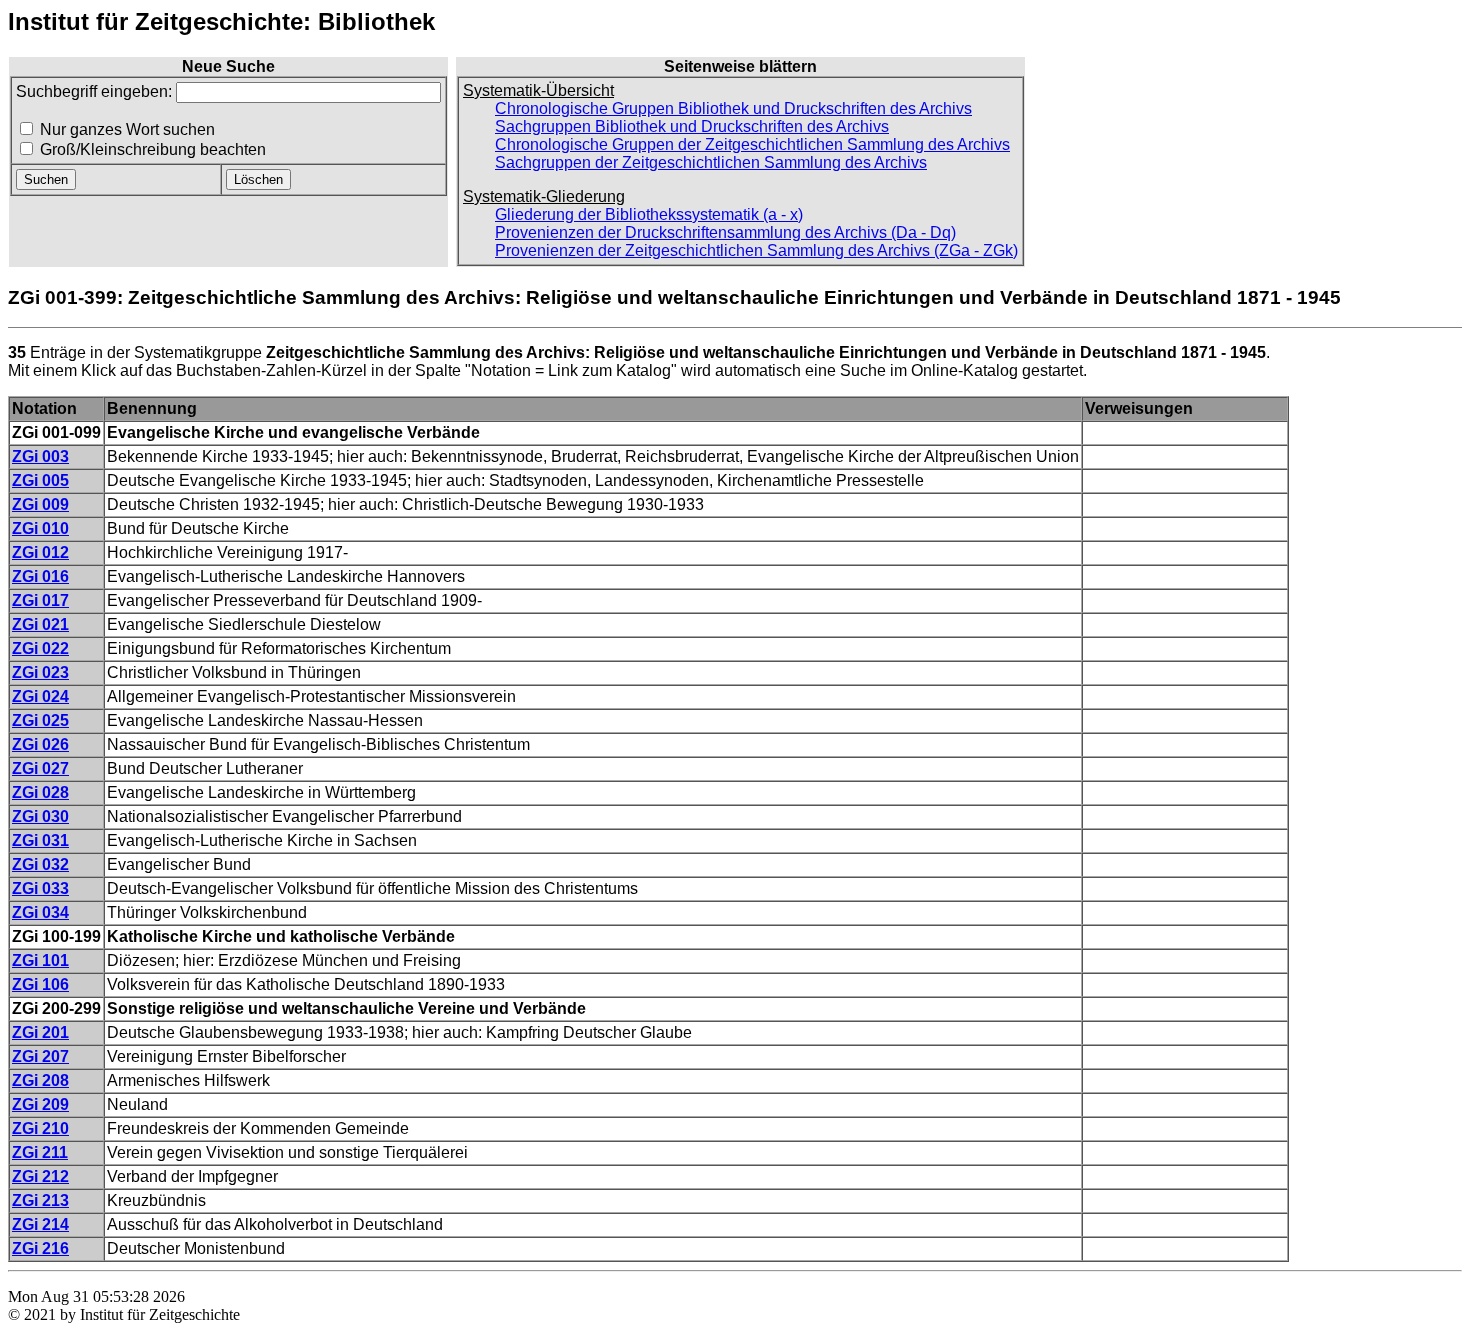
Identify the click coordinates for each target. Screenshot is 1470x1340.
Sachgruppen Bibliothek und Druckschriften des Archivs (692, 126)
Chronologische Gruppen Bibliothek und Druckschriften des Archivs (733, 108)
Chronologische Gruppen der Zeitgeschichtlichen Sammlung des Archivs (752, 144)
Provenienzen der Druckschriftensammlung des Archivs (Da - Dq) (725, 232)
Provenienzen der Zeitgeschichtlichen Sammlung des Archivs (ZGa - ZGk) (756, 250)
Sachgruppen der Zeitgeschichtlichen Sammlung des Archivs (711, 162)
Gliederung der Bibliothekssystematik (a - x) (649, 214)
